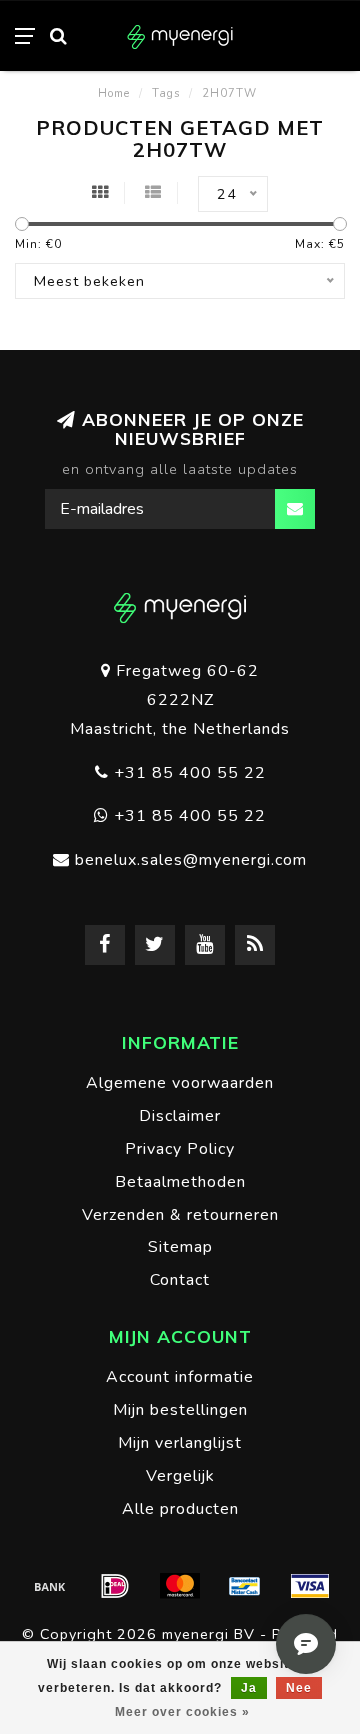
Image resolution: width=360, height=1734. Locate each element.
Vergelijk (180, 1476)
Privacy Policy (180, 1149)
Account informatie (180, 1377)
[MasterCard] (180, 1586)
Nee (299, 1688)
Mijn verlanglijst (180, 1443)
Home (114, 93)
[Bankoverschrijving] (50, 1586)
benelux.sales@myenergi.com (191, 860)
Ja (249, 1688)
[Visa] (310, 1586)
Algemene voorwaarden (180, 1083)
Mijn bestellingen (180, 1410)
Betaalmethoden (180, 1182)
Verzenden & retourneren (180, 1215)
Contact (180, 1280)
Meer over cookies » (182, 1712)
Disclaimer (180, 1116)
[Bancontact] (245, 1586)
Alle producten (180, 1509)
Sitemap (180, 1247)
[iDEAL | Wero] (115, 1586)
